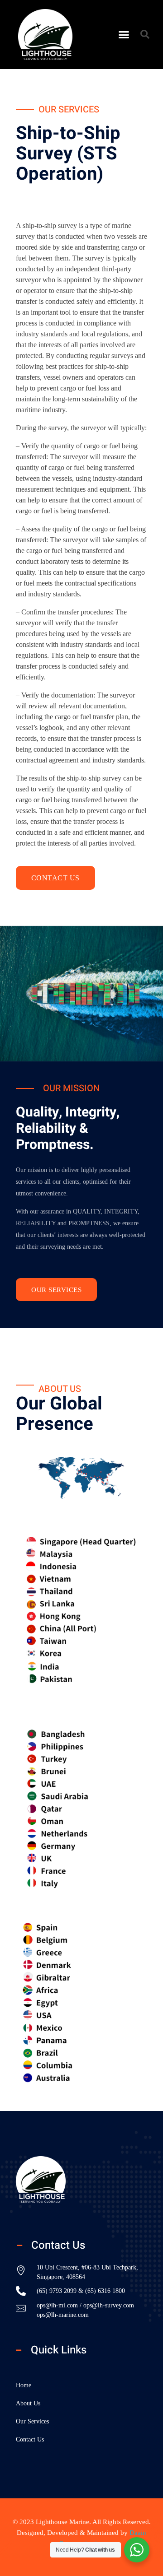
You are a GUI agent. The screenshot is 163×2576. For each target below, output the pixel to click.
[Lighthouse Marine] (50, 2179)
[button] (124, 35)
